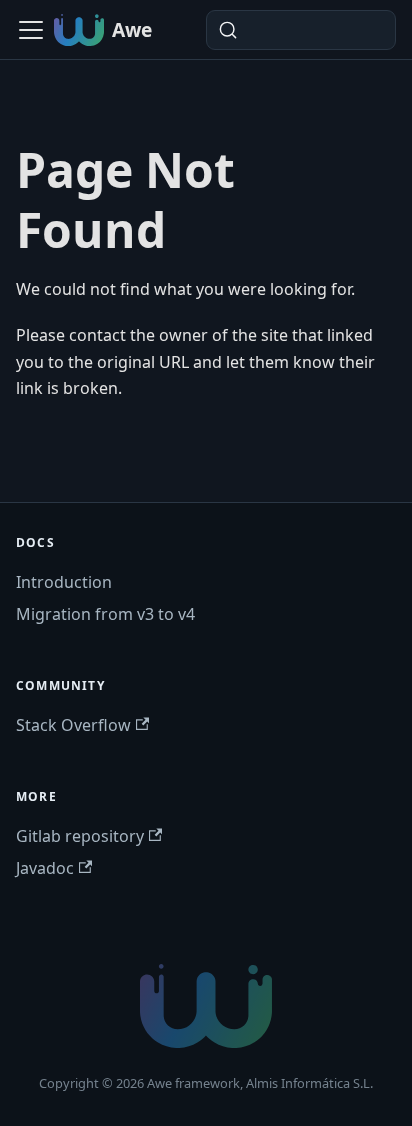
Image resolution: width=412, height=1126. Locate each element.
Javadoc (45, 868)
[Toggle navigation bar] (31, 30)
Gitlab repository (80, 836)
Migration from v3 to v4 (105, 614)
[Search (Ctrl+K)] (301, 30)
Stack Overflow (73, 725)
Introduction (64, 582)
